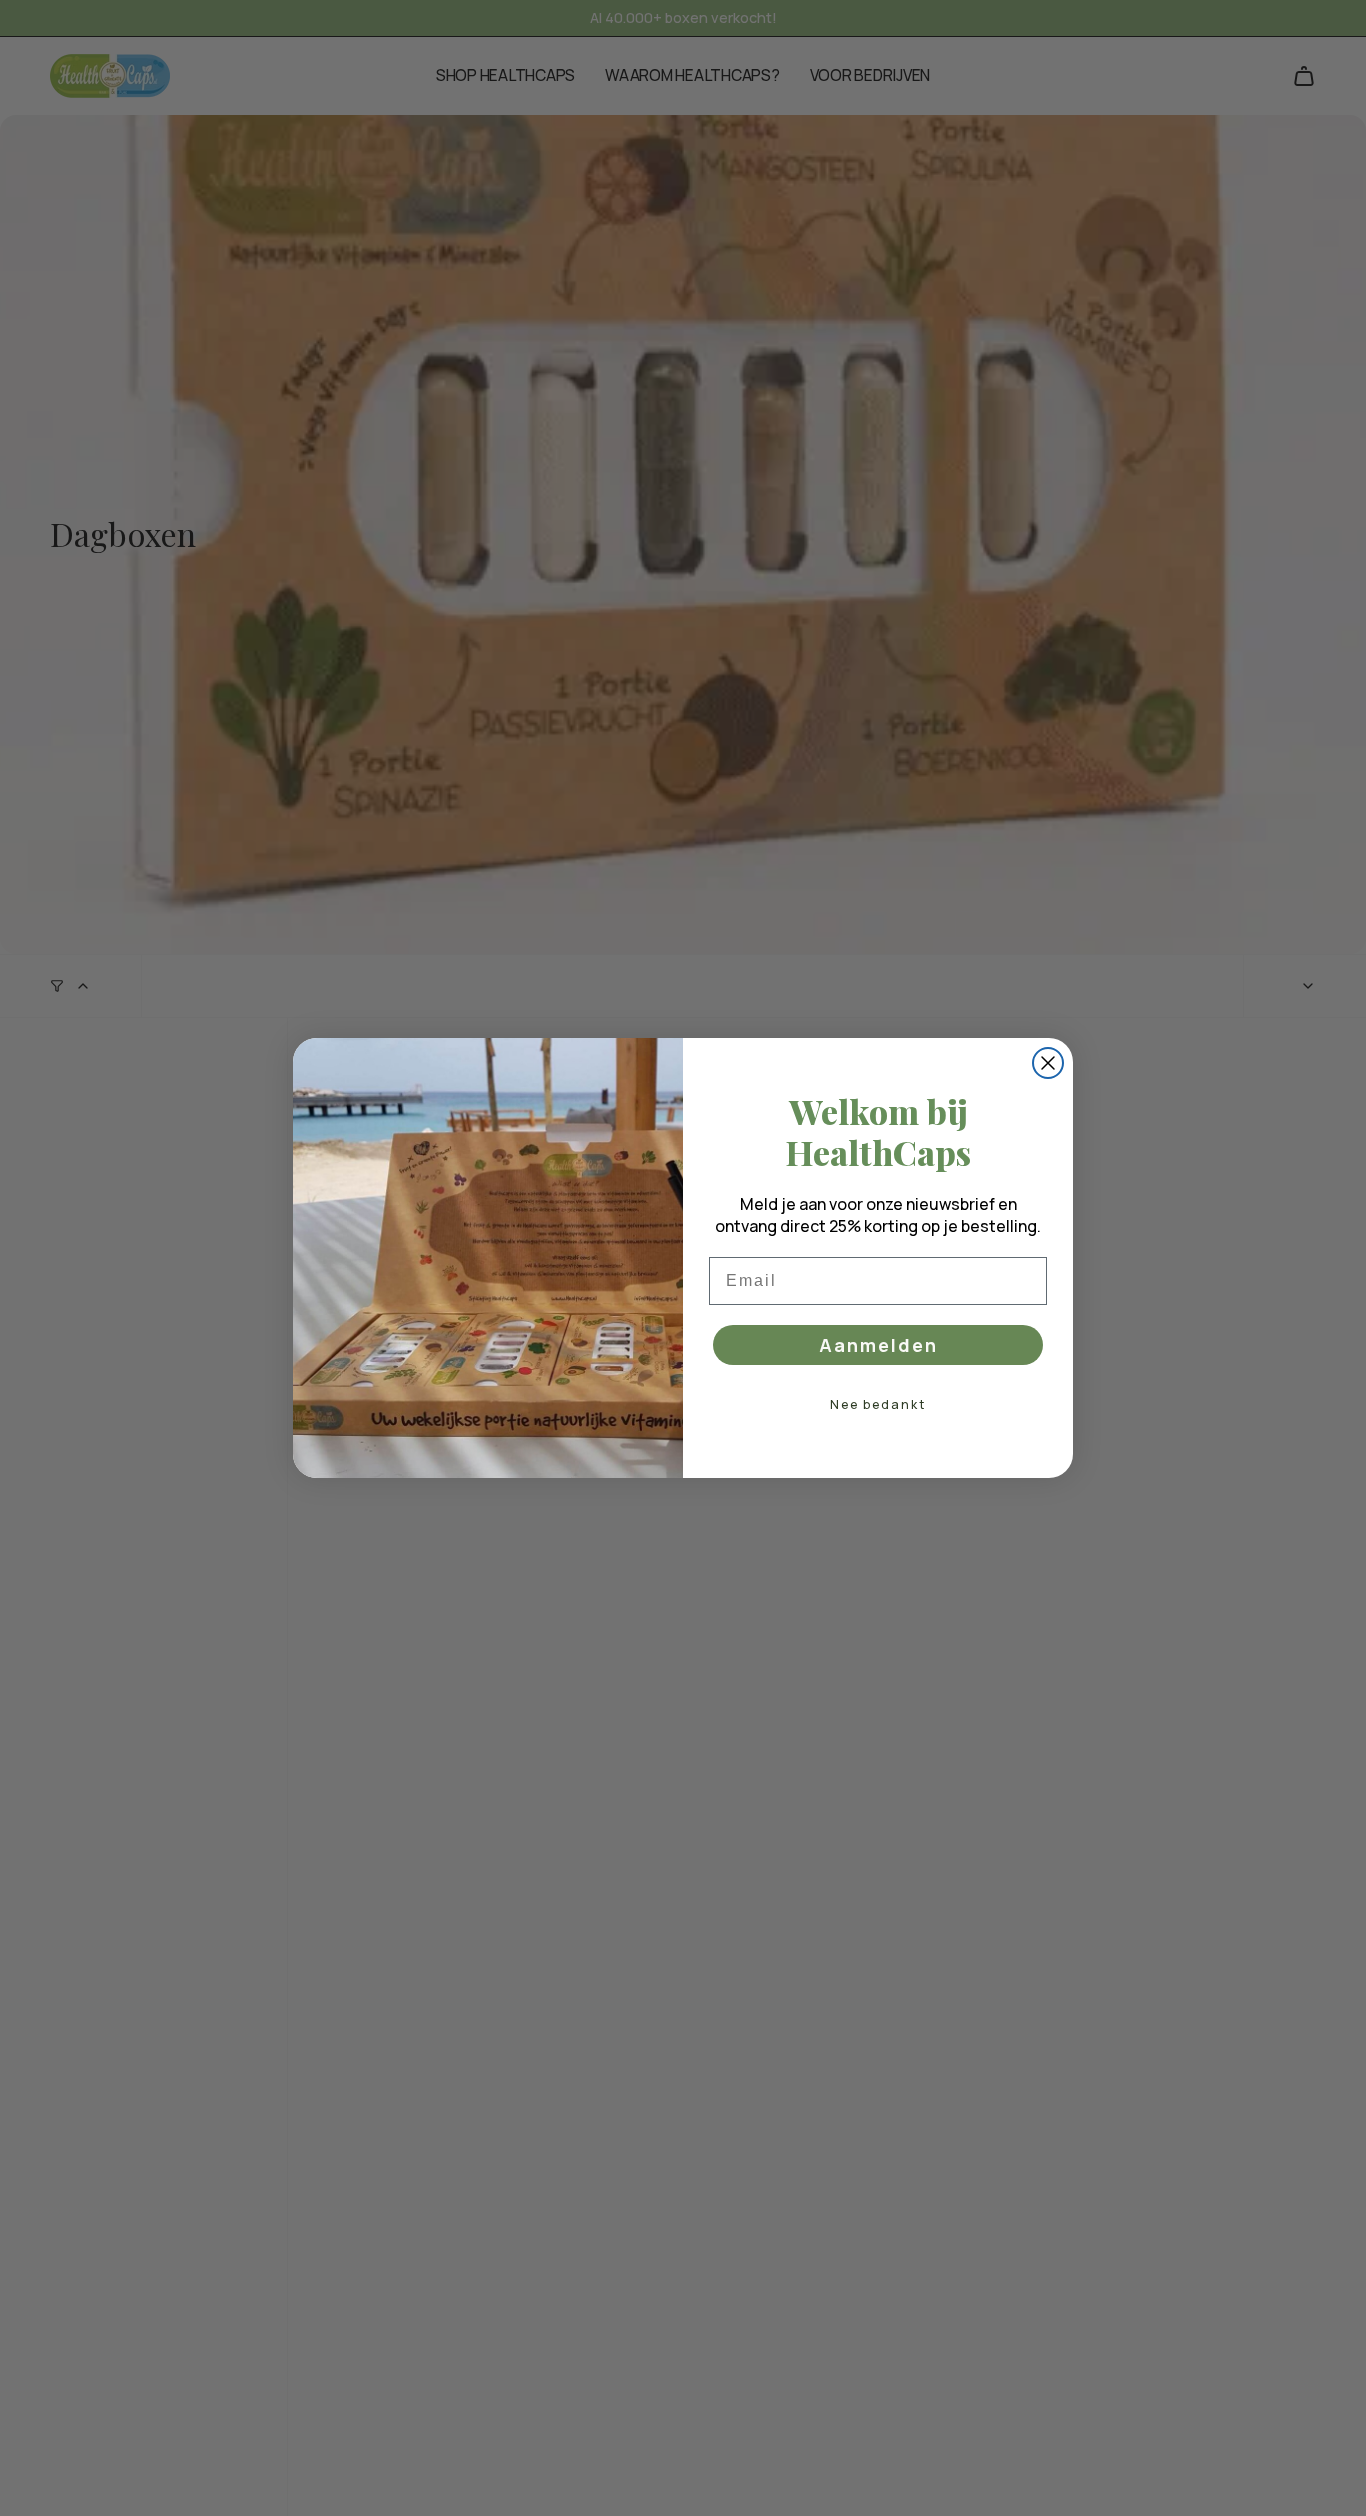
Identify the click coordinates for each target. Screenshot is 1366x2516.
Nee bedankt (878, 1404)
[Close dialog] (1048, 1063)
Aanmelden (878, 1345)
